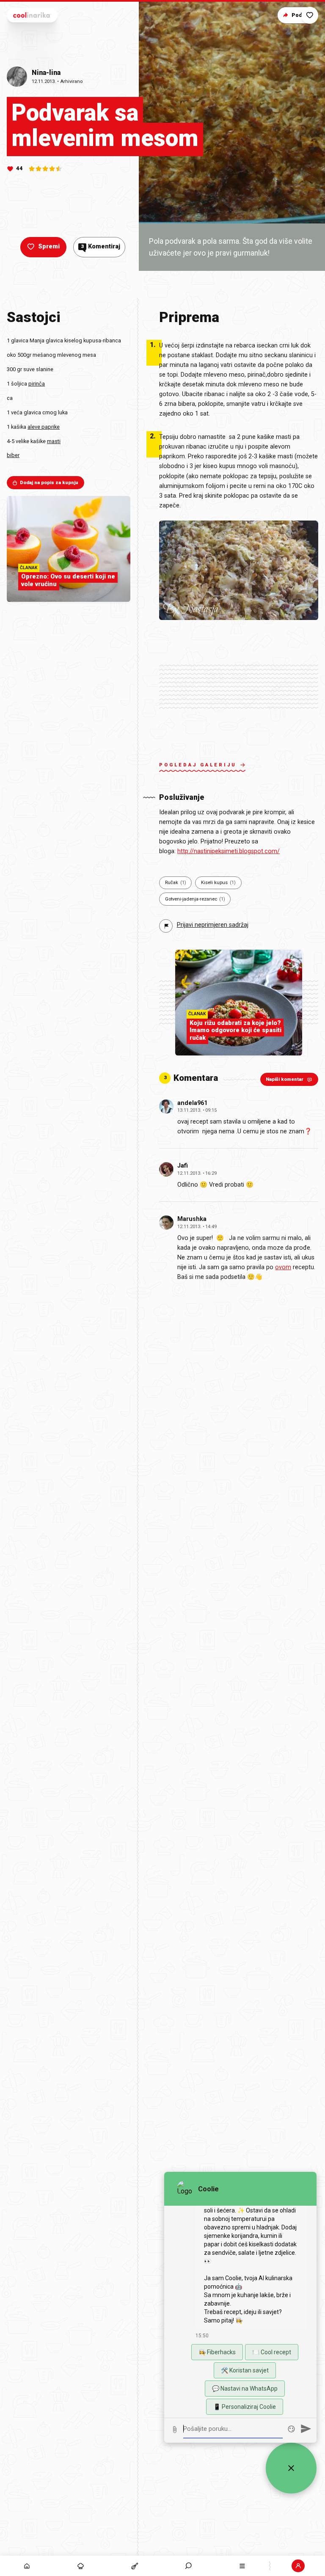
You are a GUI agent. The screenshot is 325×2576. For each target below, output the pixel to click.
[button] (189, 2566)
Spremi (49, 247)
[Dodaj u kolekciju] (310, 15)
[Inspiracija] (81, 2566)
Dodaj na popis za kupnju (49, 483)
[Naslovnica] (27, 2566)
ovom (283, 1267)
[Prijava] (298, 2566)
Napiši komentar (285, 1079)
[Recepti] (134, 2566)
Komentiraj (101, 247)
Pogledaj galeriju (198, 765)
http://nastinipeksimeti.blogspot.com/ (229, 851)
